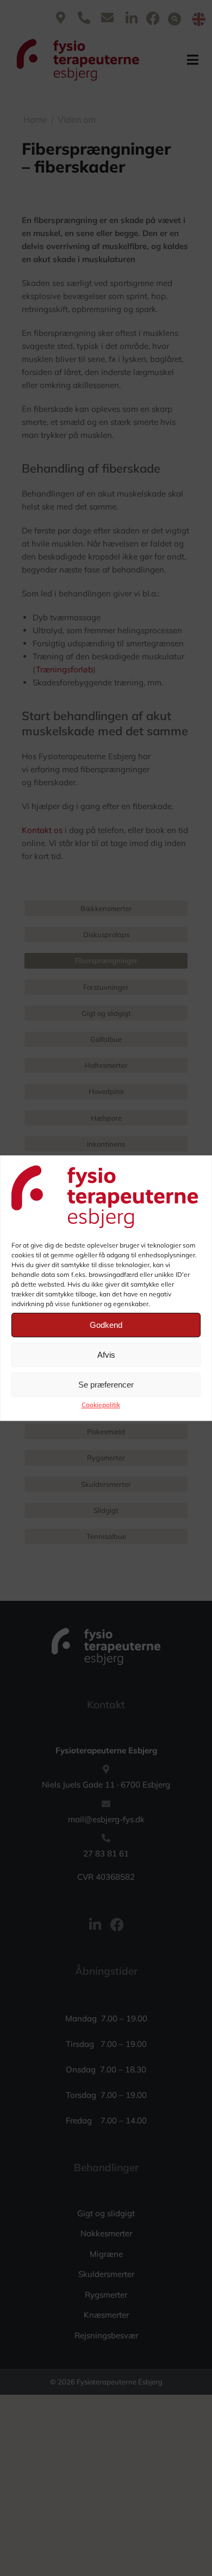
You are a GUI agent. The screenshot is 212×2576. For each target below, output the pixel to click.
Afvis (106, 1355)
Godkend (106, 1325)
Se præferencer (106, 1385)
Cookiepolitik (101, 1405)
